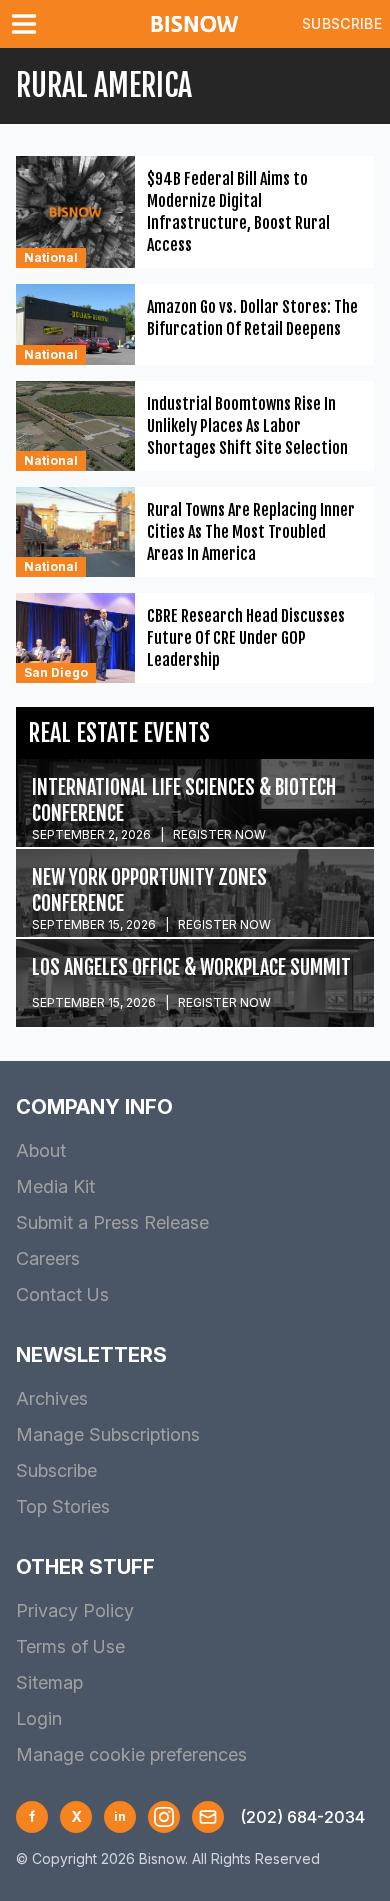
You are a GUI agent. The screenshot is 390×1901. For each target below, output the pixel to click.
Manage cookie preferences (131, 1754)
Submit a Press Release (112, 1222)
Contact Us (62, 1294)
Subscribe (342, 23)
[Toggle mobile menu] (28, 24)
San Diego (56, 672)
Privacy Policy (75, 1610)
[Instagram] (164, 1817)
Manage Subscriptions (108, 1434)
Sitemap (49, 1682)
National (51, 257)
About (41, 1150)
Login (39, 1718)
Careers (48, 1258)
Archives (52, 1398)
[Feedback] (208, 1817)
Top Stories (63, 1506)
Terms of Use (70, 1646)
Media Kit (55, 1186)
